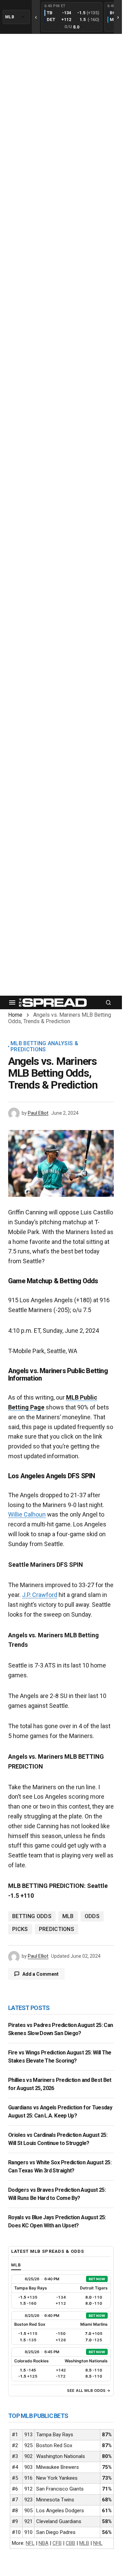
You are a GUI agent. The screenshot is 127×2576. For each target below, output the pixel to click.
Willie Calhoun (27, 1514)
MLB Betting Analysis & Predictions (44, 1046)
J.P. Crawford (40, 1595)
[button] (12, 1002)
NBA (44, 2543)
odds (92, 1916)
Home (15, 1015)
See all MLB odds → (89, 2390)
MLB (68, 1916)
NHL (98, 2543)
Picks (20, 1929)
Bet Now (97, 2279)
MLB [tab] (16, 2265)
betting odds (32, 1916)
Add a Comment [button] (40, 1974)
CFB (57, 2543)
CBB (70, 2543)
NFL (30, 2543)
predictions (57, 1929)
